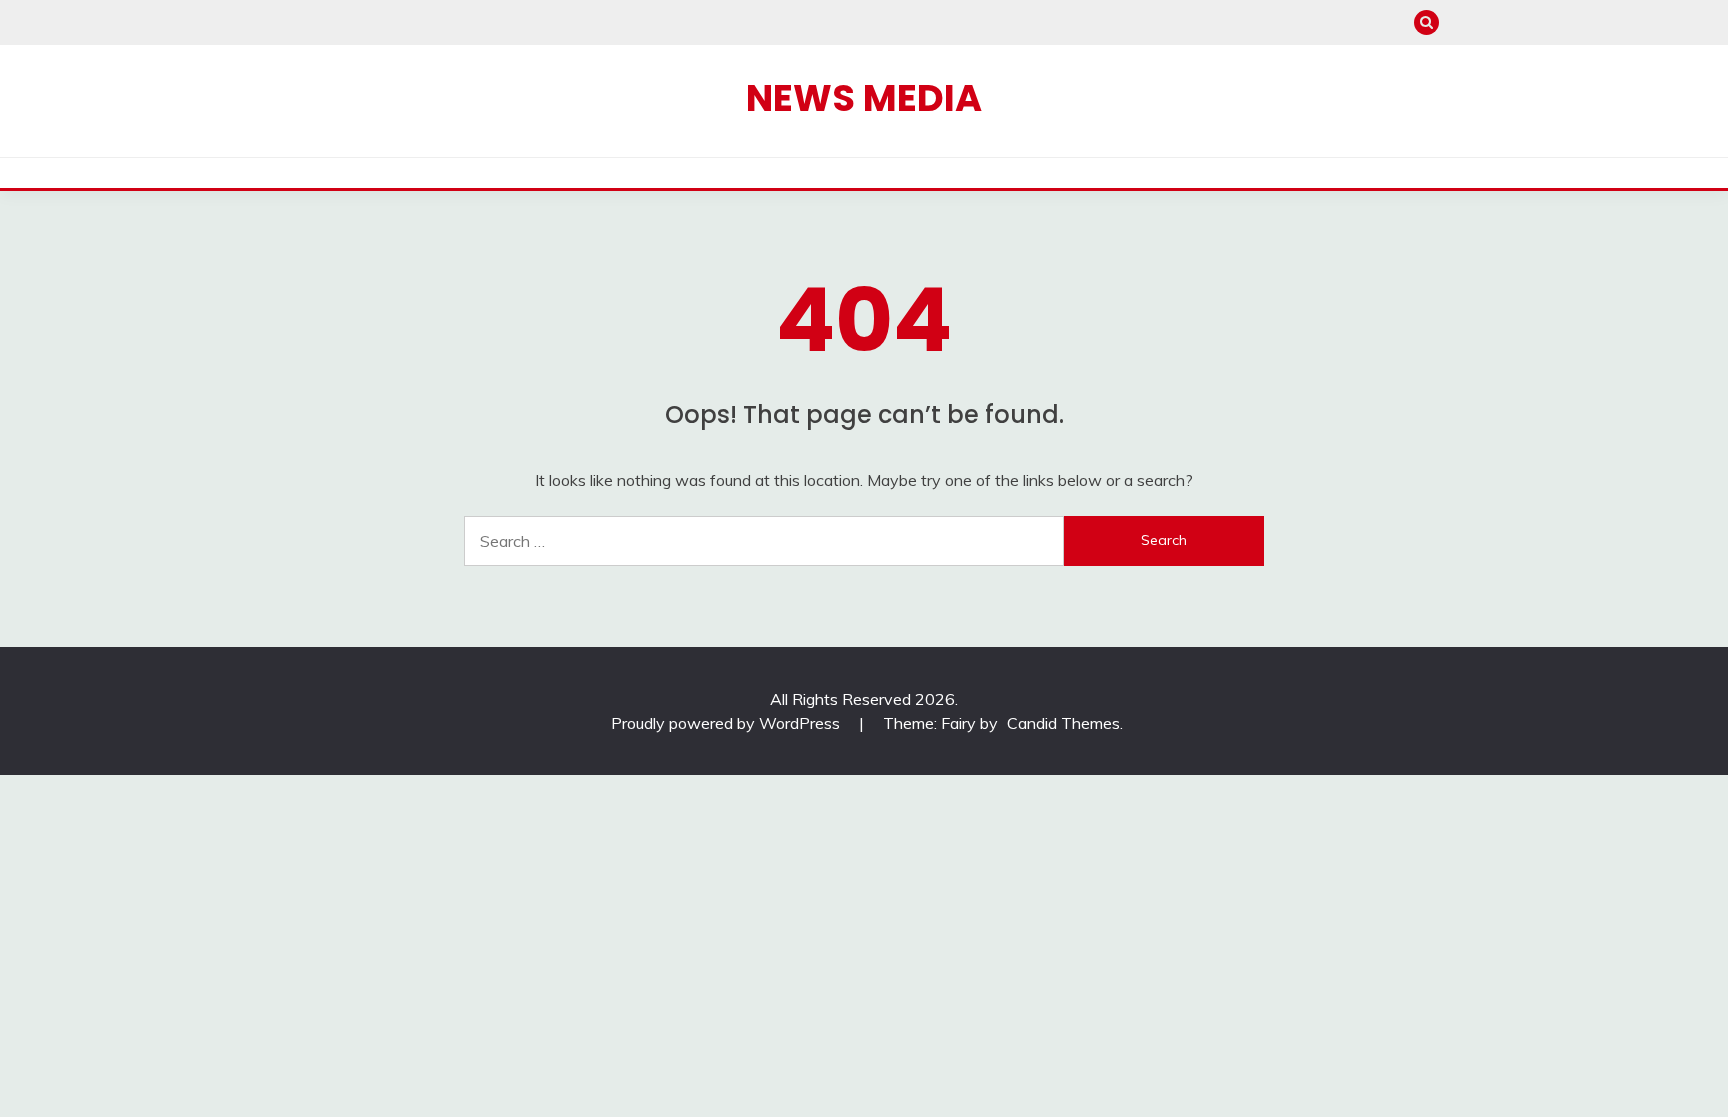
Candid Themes (1063, 723)
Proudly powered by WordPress (727, 723)
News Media (864, 98)
